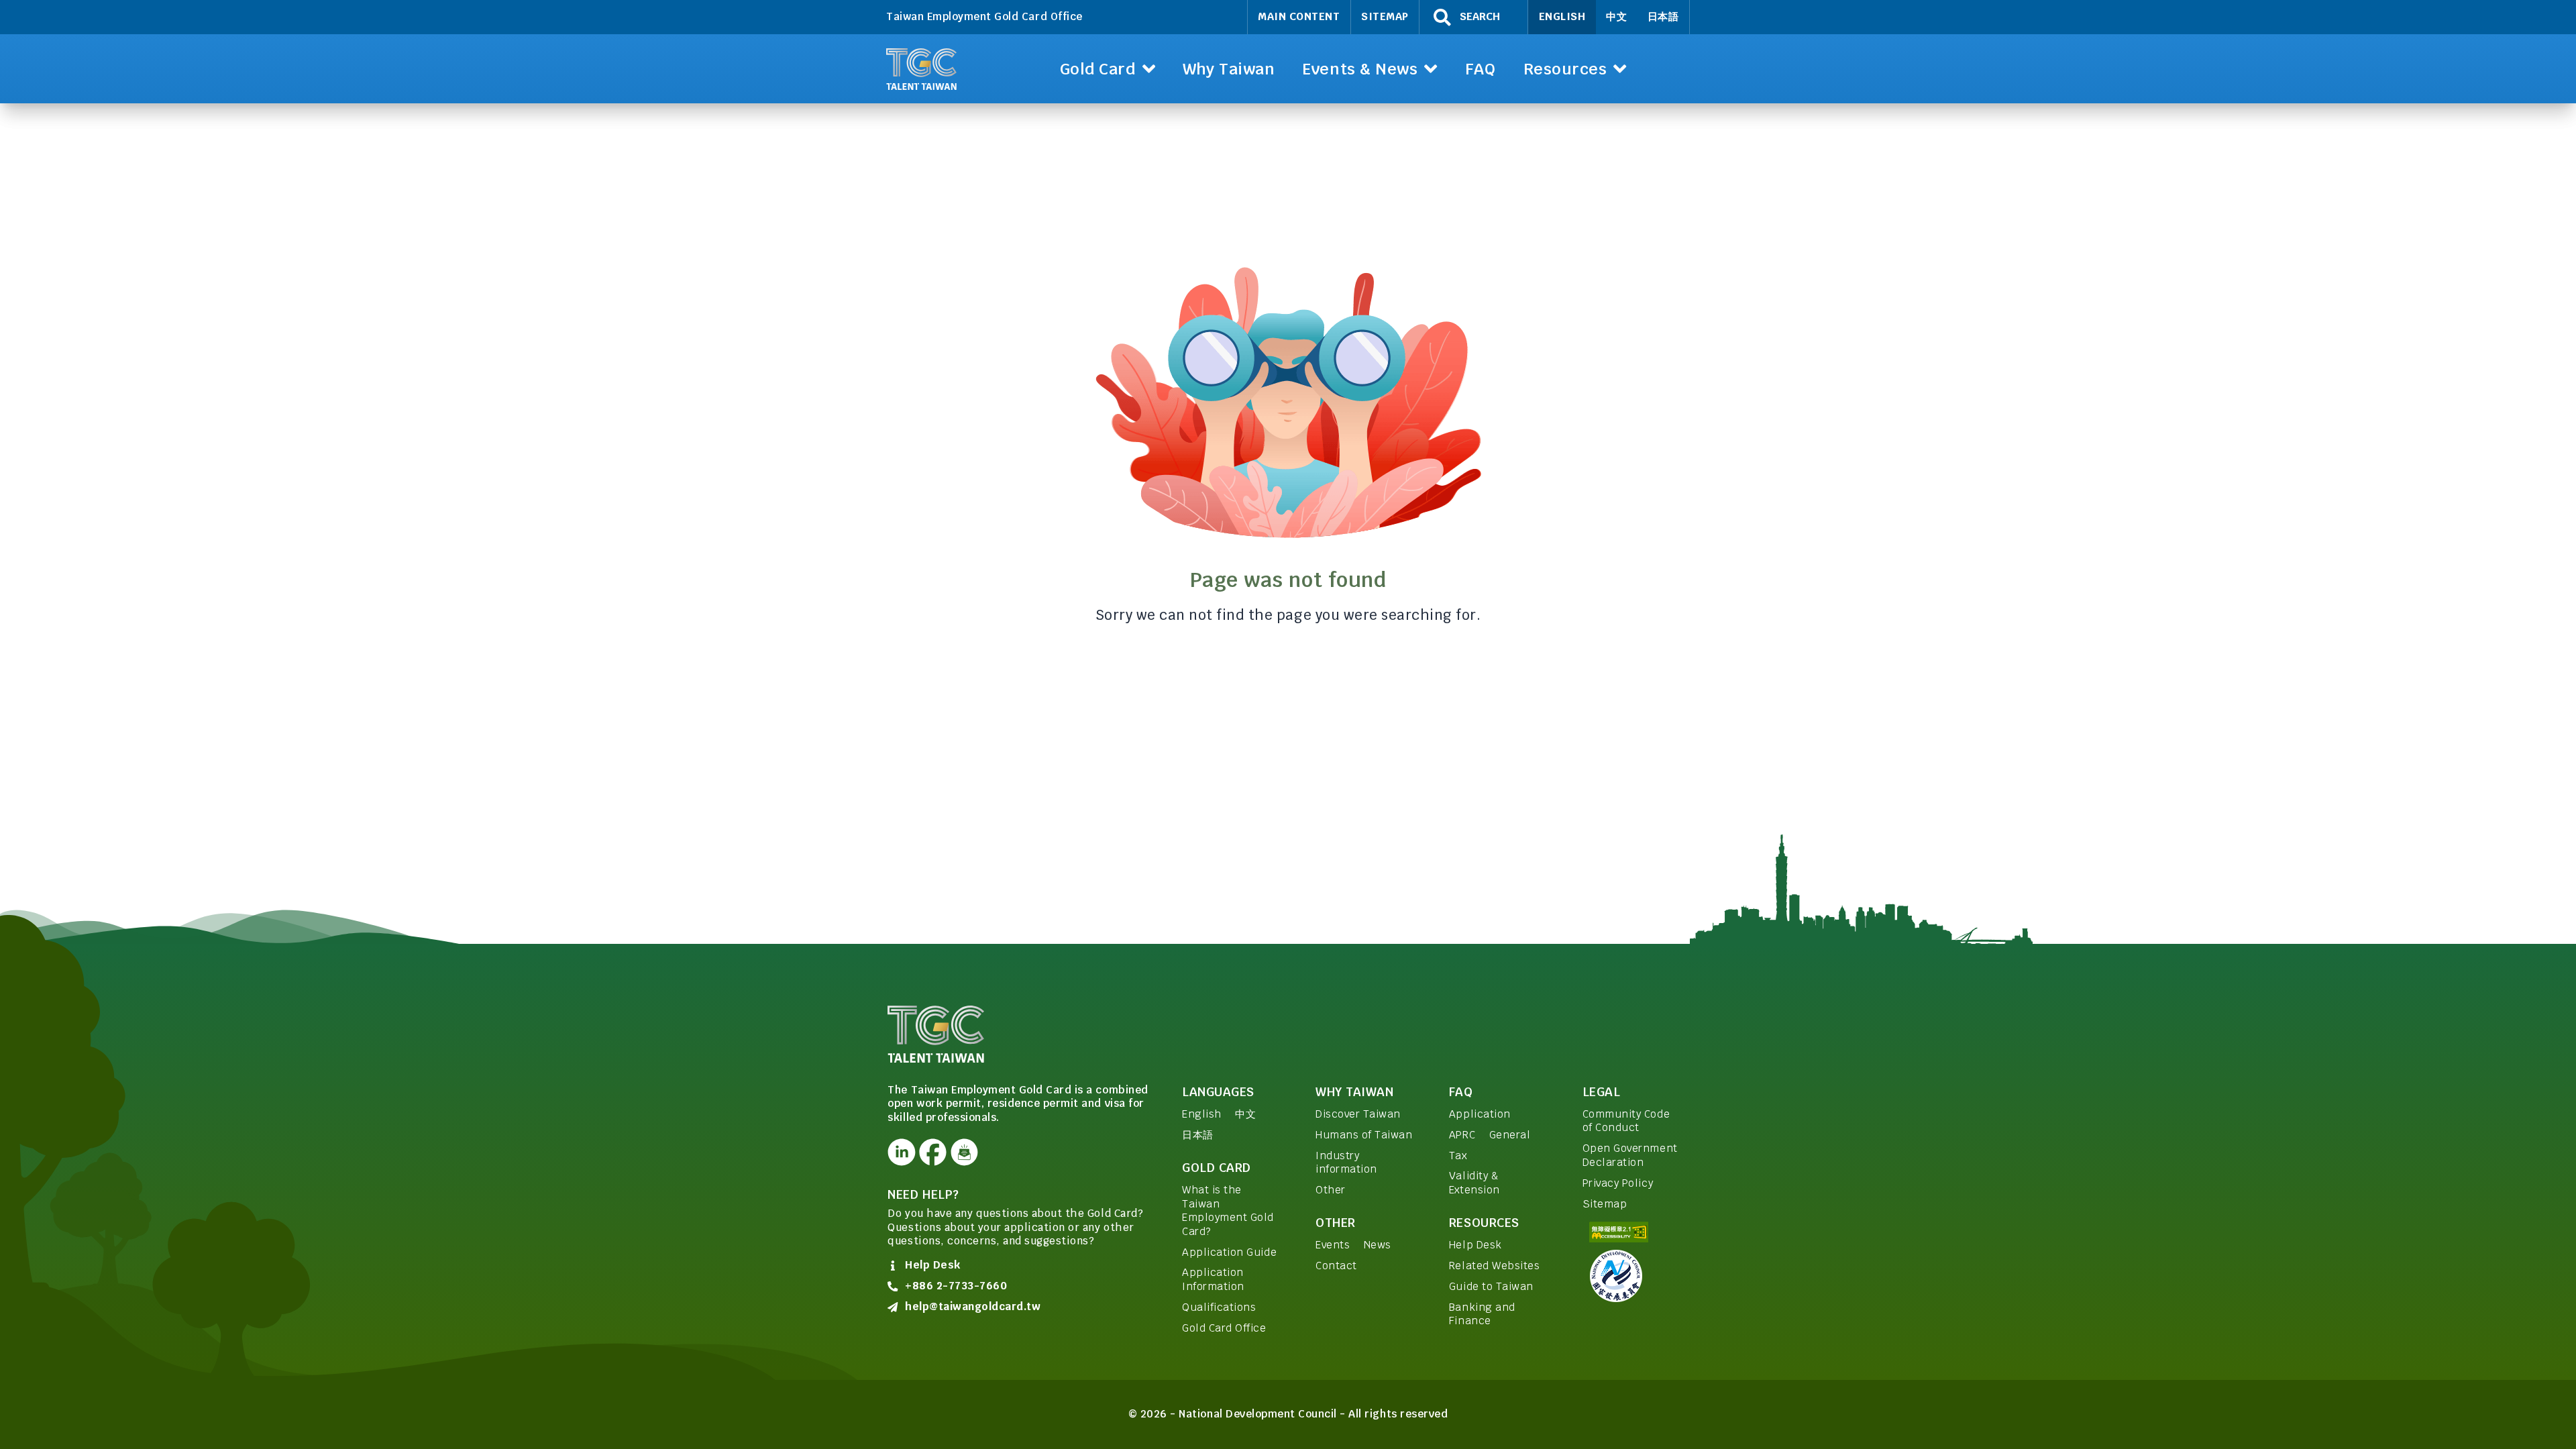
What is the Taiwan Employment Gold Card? (1228, 1211)
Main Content (1299, 16)
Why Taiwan (1354, 1092)
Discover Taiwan (1358, 1114)
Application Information (1213, 1279)
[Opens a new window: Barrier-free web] (1635, 1232)
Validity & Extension (1474, 1183)
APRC (1462, 1135)
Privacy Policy (1618, 1183)
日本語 (1663, 16)
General (1510, 1135)
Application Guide (1229, 1252)
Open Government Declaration (1630, 1155)
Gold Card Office (1224, 1328)
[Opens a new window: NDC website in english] (1635, 1276)
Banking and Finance (1482, 1314)
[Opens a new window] (901, 1152)
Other (1331, 1190)
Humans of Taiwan (1364, 1135)
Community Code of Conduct (1626, 1121)
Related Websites (1494, 1266)
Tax (1458, 1156)
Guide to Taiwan (1491, 1286)
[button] (1107, 69)
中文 (1616, 16)
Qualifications (1219, 1307)
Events (1333, 1245)
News (1378, 1245)
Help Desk (1475, 1245)
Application (1480, 1114)
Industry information (1346, 1163)
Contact (1336, 1266)
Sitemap (1385, 16)
